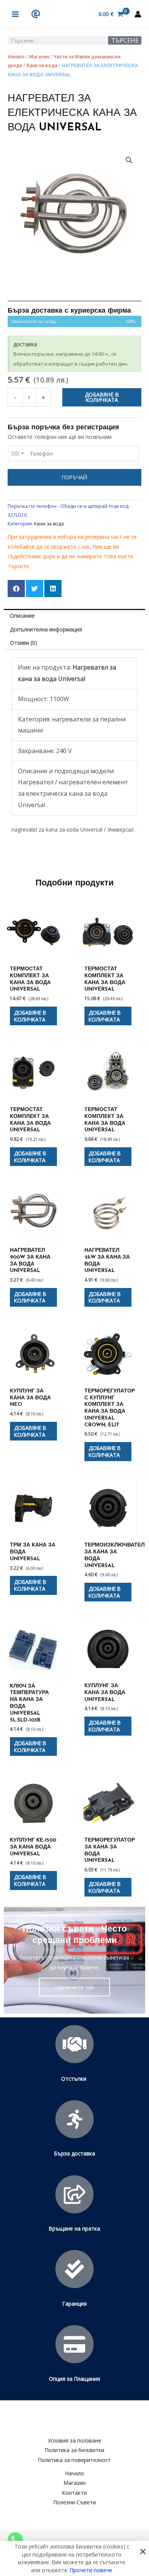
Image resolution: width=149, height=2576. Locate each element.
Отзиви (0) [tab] (23, 643)
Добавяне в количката (102, 397)
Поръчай (74, 477)
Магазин (39, 57)
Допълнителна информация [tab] (46, 629)
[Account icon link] (138, 14)
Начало (16, 57)
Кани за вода (42, 65)
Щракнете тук (74, 1987)
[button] (129, 160)
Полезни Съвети (75, 2502)
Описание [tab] (22, 616)
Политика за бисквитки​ (75, 2450)
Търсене (125, 40)
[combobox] (17, 454)
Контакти (74, 2493)
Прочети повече (91, 2570)
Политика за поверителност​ (74, 2460)
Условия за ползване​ (74, 2440)
